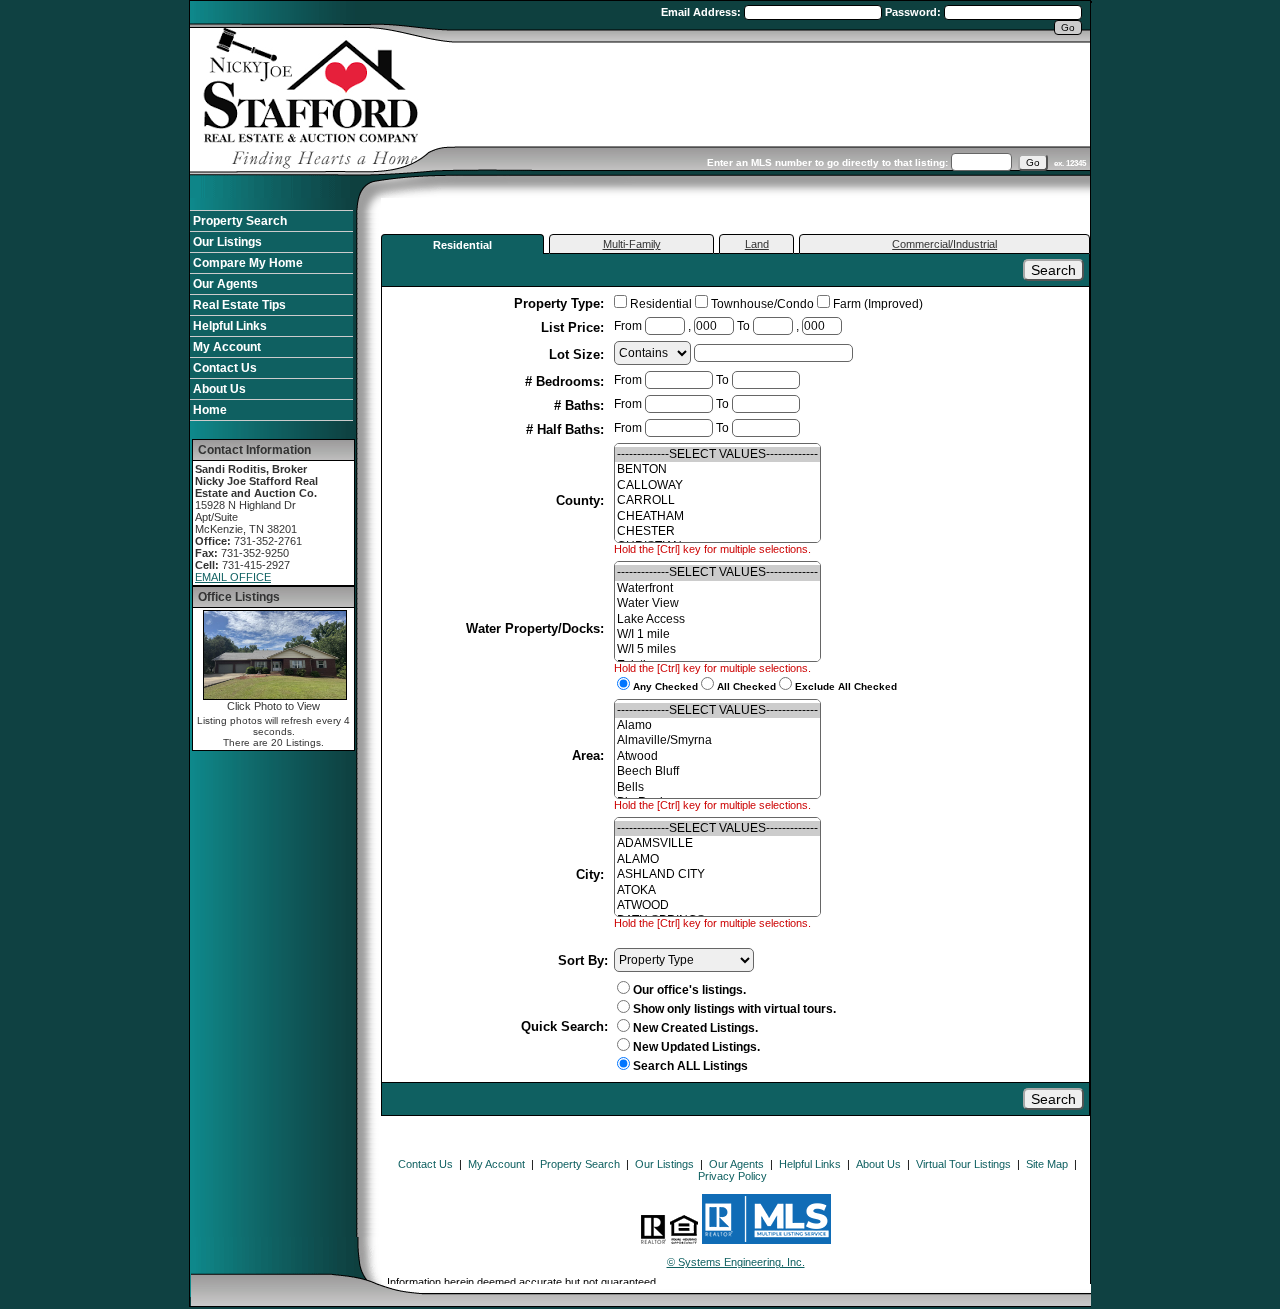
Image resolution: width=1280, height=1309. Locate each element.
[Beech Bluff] (717, 771)
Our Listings (227, 242)
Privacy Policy (732, 1176)
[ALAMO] (717, 859)
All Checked (746, 686)
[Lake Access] (717, 619)
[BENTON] (717, 469)
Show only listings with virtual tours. (734, 1009)
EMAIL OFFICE (233, 577)
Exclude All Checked (846, 686)
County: (582, 500)
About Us (219, 389)
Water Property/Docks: (537, 628)
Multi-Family (632, 244)
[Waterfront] (717, 588)
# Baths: (581, 405)
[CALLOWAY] (717, 485)
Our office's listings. (689, 990)
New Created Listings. (695, 1028)
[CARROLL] (717, 500)
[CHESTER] (717, 531)
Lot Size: (578, 354)
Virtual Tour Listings (963, 1164)
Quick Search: (564, 1026)
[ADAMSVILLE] (717, 843)
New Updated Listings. (696, 1047)
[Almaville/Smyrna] (717, 740)
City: (592, 874)
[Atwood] (717, 756)
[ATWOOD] (717, 905)
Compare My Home (248, 263)
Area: (590, 755)
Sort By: (583, 960)
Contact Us (225, 368)
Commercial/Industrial (944, 244)
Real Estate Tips (239, 305)
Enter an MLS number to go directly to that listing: (827, 162)
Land (757, 244)
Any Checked (665, 686)
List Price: (574, 327)
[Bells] (717, 787)
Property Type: (561, 303)
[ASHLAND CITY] (717, 874)
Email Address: (702, 12)
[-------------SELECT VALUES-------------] (717, 454)
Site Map (1047, 1164)
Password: (914, 12)
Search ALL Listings (690, 1066)
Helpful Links (230, 326)
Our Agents (225, 284)
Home (210, 410)
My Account (227, 347)
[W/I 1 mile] (717, 634)
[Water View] (717, 603)
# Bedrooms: (566, 381)
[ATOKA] (717, 890)
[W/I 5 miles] (717, 649)
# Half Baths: (567, 429)
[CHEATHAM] (717, 516)
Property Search (240, 221)
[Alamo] (717, 725)
